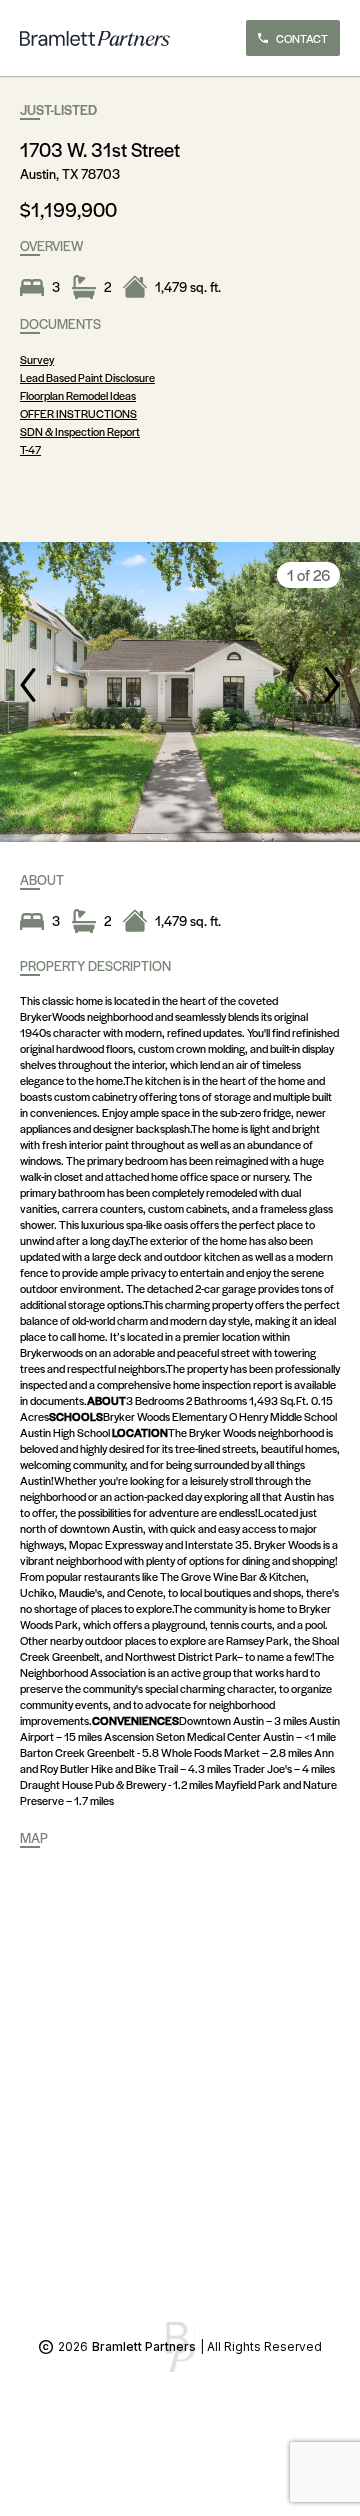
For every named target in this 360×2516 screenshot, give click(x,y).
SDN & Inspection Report (80, 431)
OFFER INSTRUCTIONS (78, 413)
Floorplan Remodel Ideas (78, 395)
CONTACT (302, 38)
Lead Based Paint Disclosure (87, 377)
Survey (37, 359)
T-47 (30, 449)
